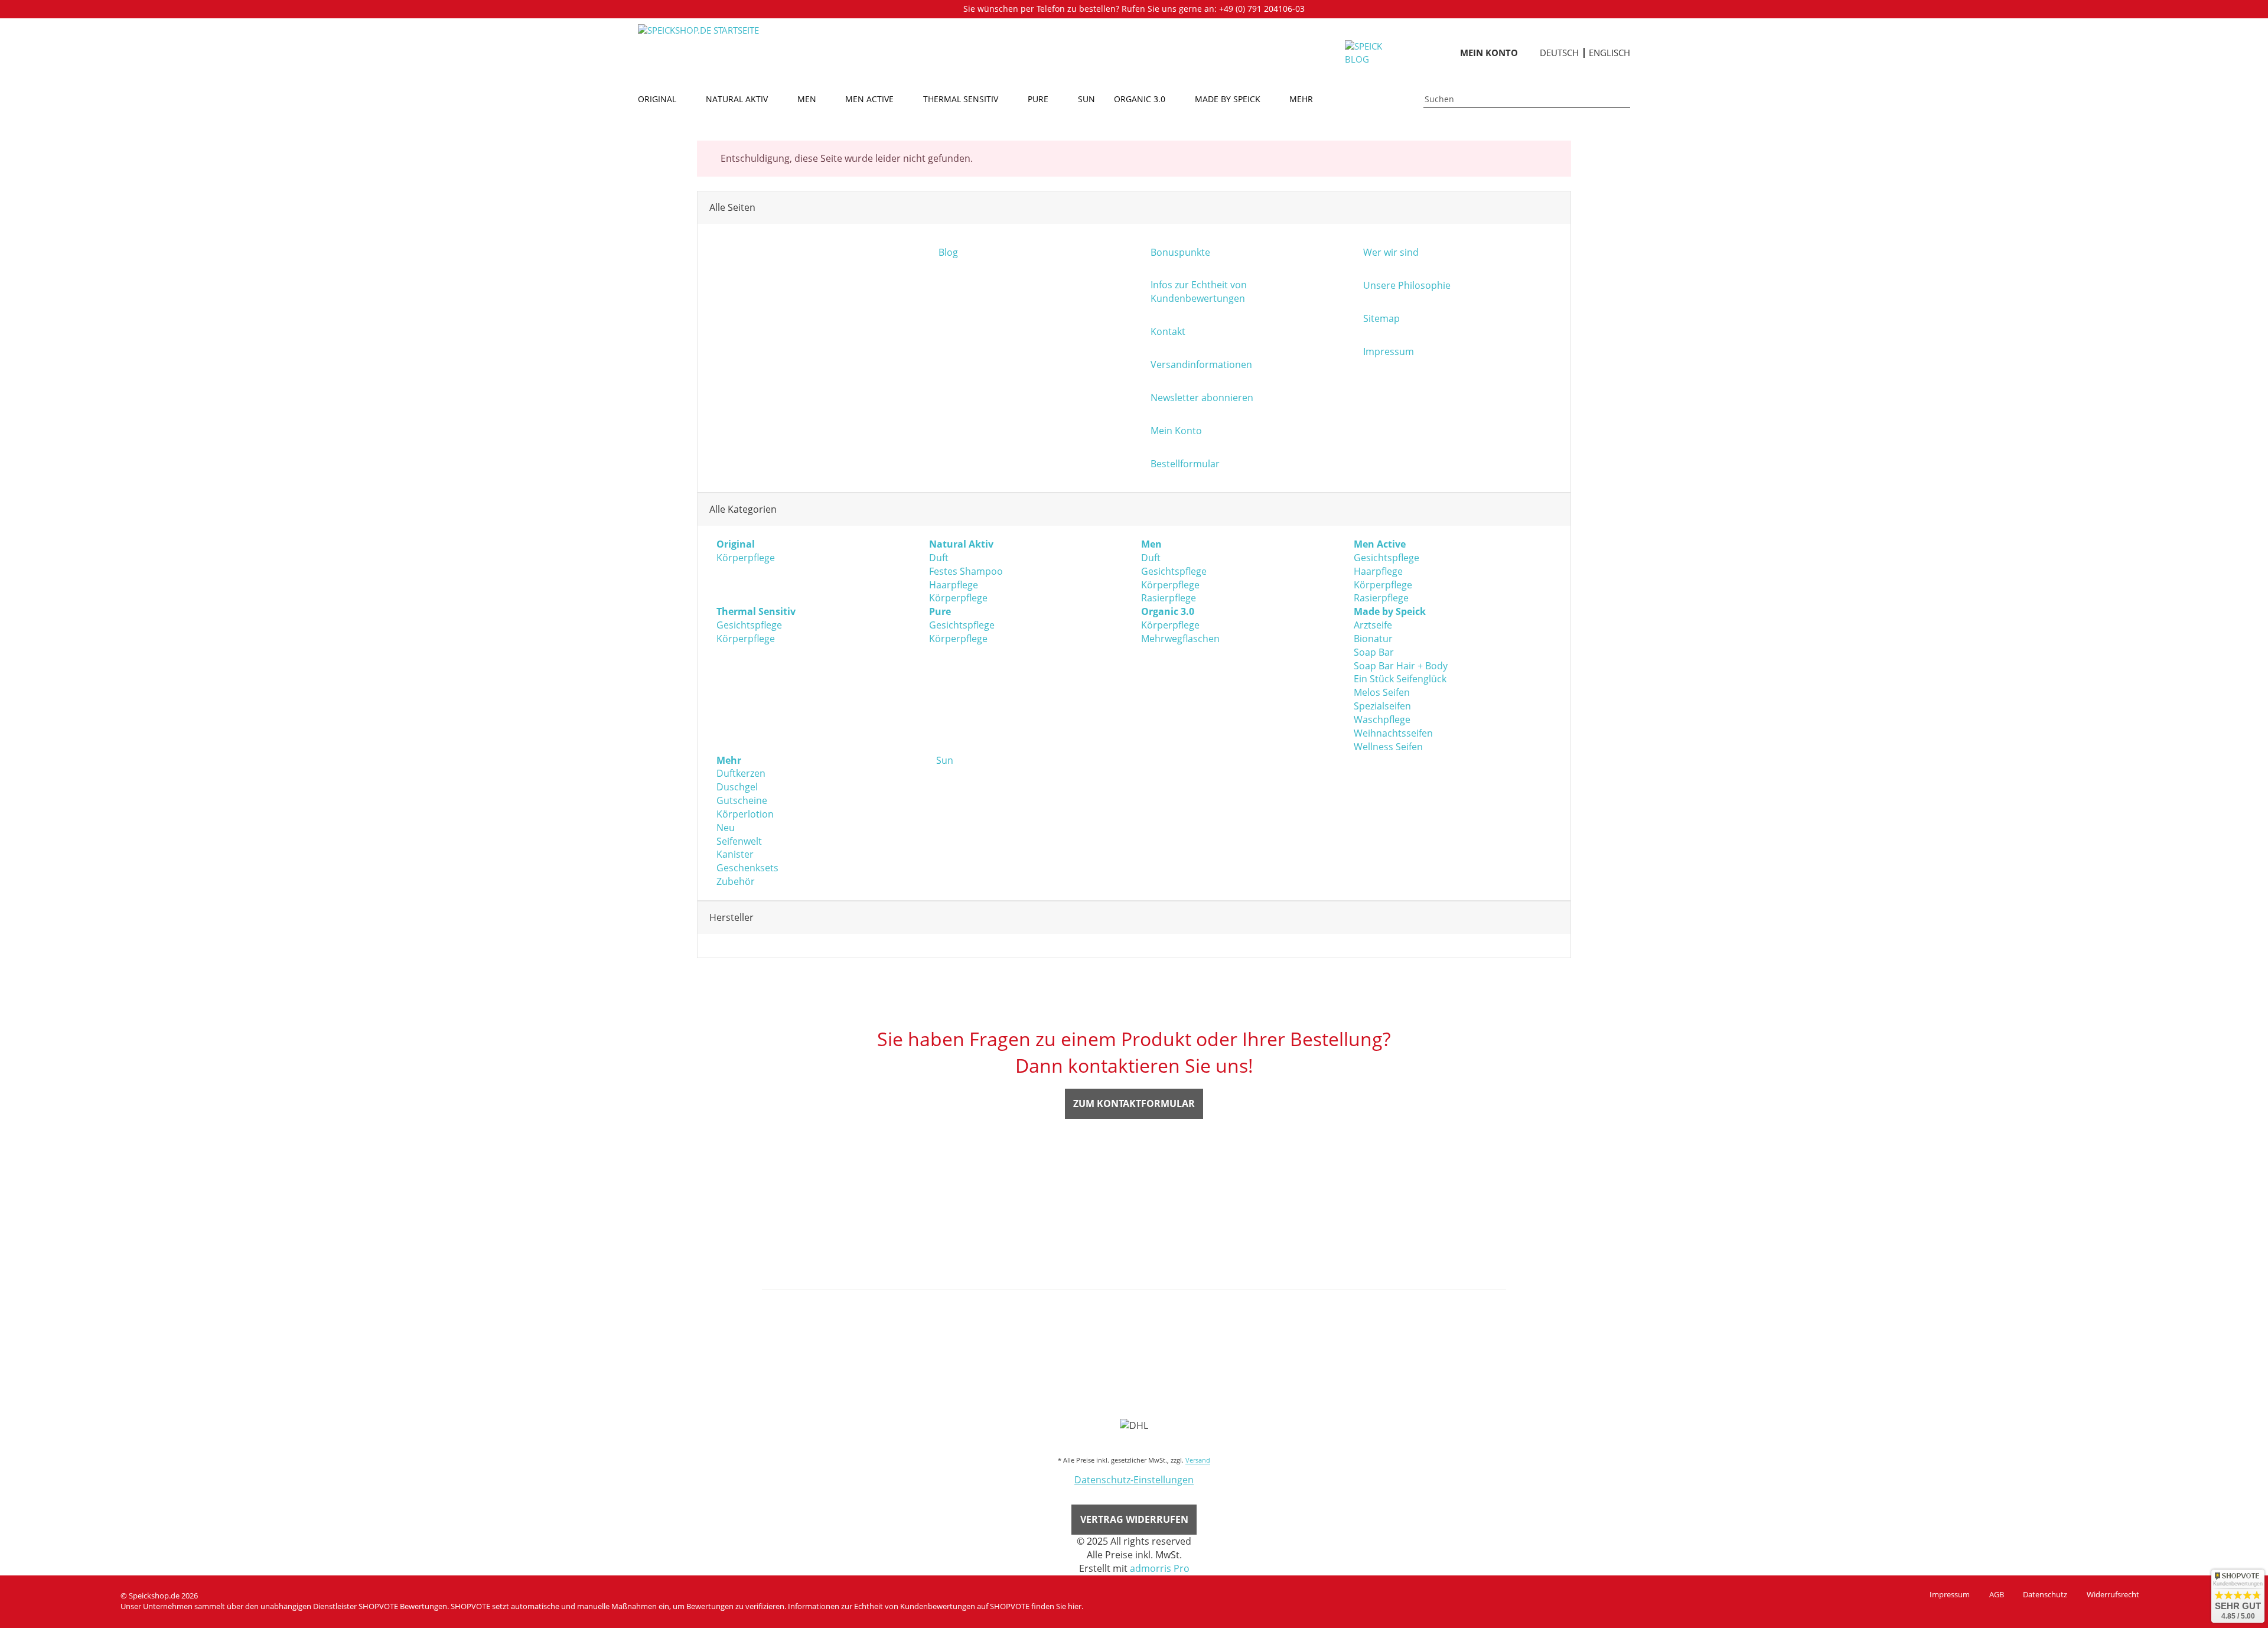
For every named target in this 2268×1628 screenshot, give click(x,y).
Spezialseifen (1382, 706)
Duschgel (737, 787)
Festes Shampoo (966, 571)
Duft (939, 558)
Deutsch (1559, 53)
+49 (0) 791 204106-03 (1262, 9)
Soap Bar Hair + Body (1401, 666)
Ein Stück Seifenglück (1400, 679)
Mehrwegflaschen (1180, 639)
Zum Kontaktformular (1134, 1103)
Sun (944, 760)
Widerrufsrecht (2113, 1594)
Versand (1198, 1460)
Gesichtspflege (1174, 571)
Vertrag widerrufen (1134, 1519)
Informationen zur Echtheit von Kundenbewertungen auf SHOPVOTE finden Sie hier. (936, 1606)
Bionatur (1373, 639)
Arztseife (1373, 625)
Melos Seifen (1382, 692)
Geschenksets (747, 868)
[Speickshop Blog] (1371, 52)
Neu (726, 828)
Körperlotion (745, 814)
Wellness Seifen (1388, 747)
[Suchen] (1624, 99)
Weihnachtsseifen (1393, 733)
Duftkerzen (741, 773)
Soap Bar (1374, 652)
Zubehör (736, 881)
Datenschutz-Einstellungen (1134, 1480)
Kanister (735, 854)
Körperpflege (746, 558)
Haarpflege (954, 585)
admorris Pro (1160, 1568)
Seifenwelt (739, 841)
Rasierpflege (1169, 598)
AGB (1997, 1594)
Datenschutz (2045, 1594)
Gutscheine (742, 800)
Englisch (1609, 53)
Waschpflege (1382, 719)
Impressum (1950, 1594)
